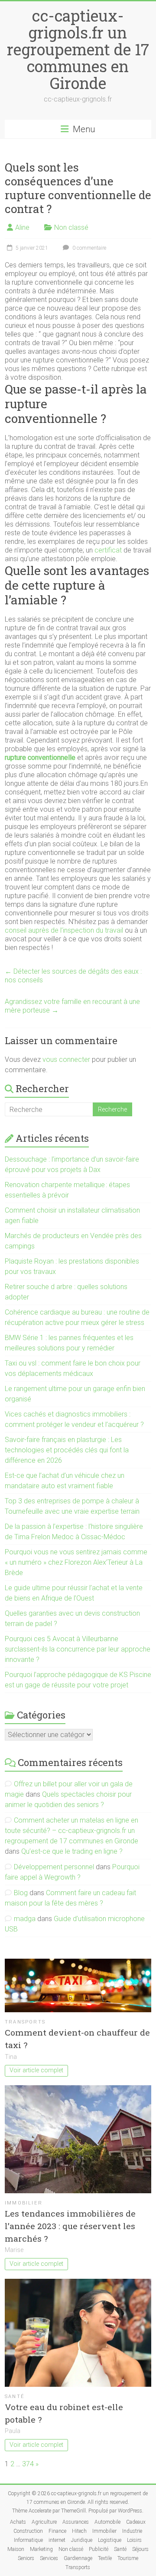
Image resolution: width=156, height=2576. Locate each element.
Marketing (41, 2549)
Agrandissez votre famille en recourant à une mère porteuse (72, 1006)
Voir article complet (36, 2070)
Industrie (132, 2531)
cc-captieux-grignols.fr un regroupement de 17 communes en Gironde (78, 49)
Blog (21, 1893)
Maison (16, 2549)
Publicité (99, 2549)
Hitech (79, 2531)
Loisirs (134, 2540)
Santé (15, 2397)
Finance (57, 2531)
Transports (25, 2022)
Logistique (110, 2540)
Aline (22, 227)
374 (28, 2464)
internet (57, 2540)
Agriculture (44, 2522)
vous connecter (66, 1059)
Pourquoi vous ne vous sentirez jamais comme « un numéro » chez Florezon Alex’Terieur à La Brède (76, 1562)
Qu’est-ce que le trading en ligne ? (72, 1851)
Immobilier (24, 2203)
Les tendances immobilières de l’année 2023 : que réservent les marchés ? (70, 2226)
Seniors (26, 2558)
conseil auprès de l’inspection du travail (64, 930)
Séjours (140, 2549)
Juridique (82, 2540)
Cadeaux (136, 2522)
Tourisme (128, 2558)
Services (49, 2558)
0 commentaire (89, 248)
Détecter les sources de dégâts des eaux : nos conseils (73, 976)
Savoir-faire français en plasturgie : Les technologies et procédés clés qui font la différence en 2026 (67, 1450)
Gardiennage (78, 2558)
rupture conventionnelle (40, 758)
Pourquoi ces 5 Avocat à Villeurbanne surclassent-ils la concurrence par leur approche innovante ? (78, 1649)
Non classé (71, 227)
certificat (108, 550)
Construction (28, 2531)
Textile (105, 2558)
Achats (18, 2522)
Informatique (28, 2540)
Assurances (76, 2522)
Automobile (107, 2522)
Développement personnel (54, 1867)
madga (25, 1919)
